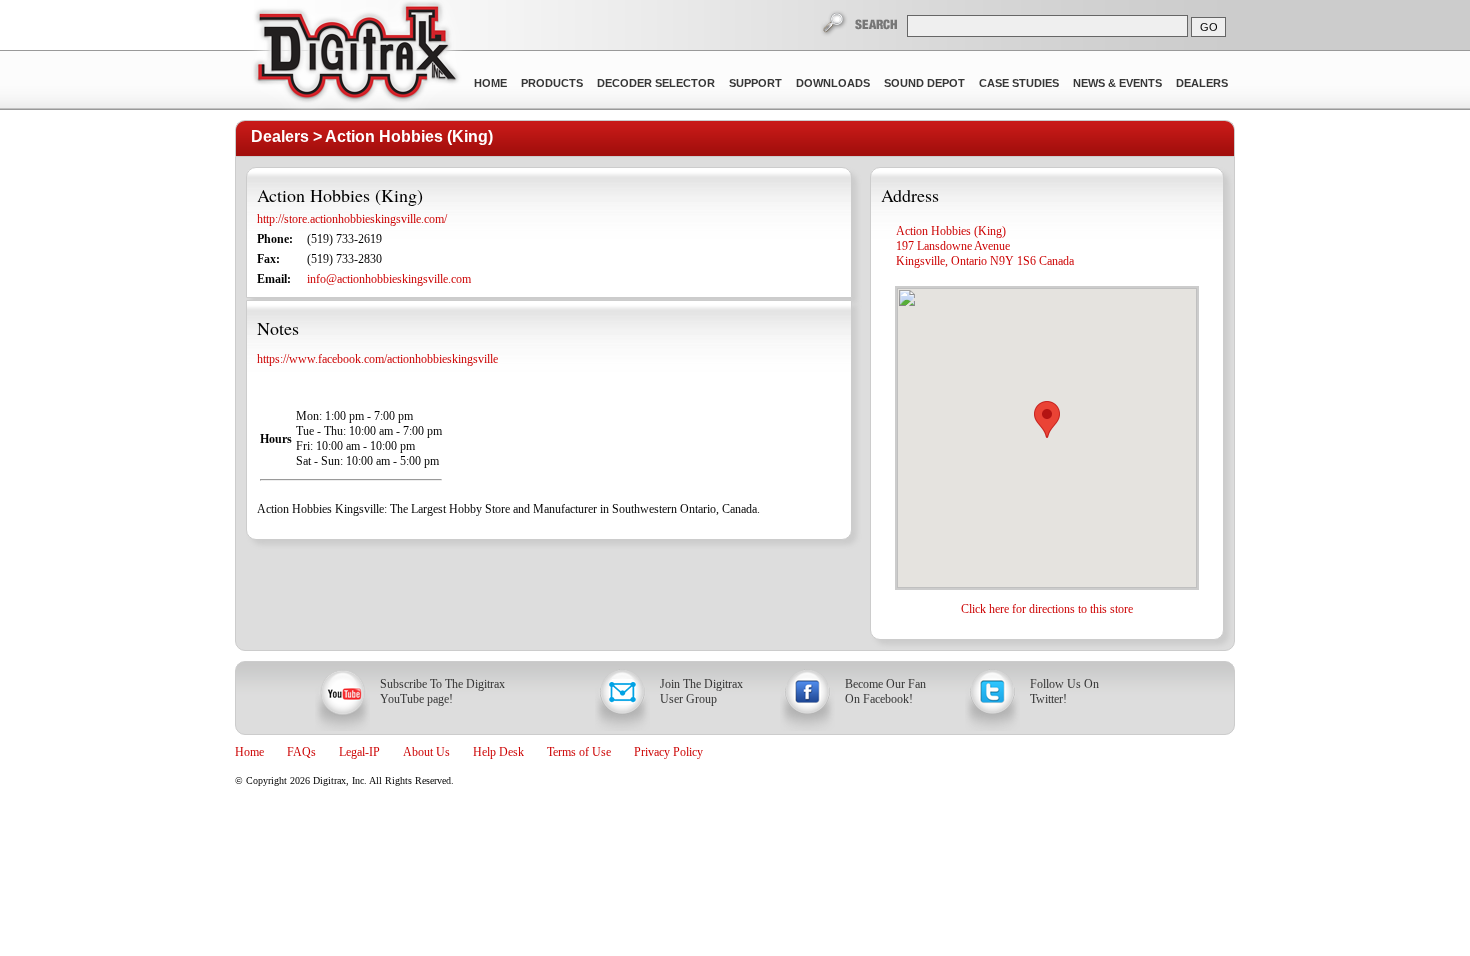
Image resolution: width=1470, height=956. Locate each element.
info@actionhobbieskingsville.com (389, 279)
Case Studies (1019, 83)
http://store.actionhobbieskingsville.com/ (352, 219)
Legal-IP (359, 752)
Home (490, 83)
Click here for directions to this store (1047, 609)
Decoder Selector (656, 83)
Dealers (1202, 83)
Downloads (833, 83)
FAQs (301, 752)
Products (552, 83)
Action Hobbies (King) (409, 136)
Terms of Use (579, 752)
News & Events (1117, 83)
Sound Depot (924, 83)
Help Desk (498, 752)
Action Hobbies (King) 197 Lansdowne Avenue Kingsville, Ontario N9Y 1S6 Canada (985, 246)
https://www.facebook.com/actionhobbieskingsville (377, 359)
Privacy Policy (668, 752)
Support (755, 83)
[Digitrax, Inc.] (355, 56)
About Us (426, 752)
